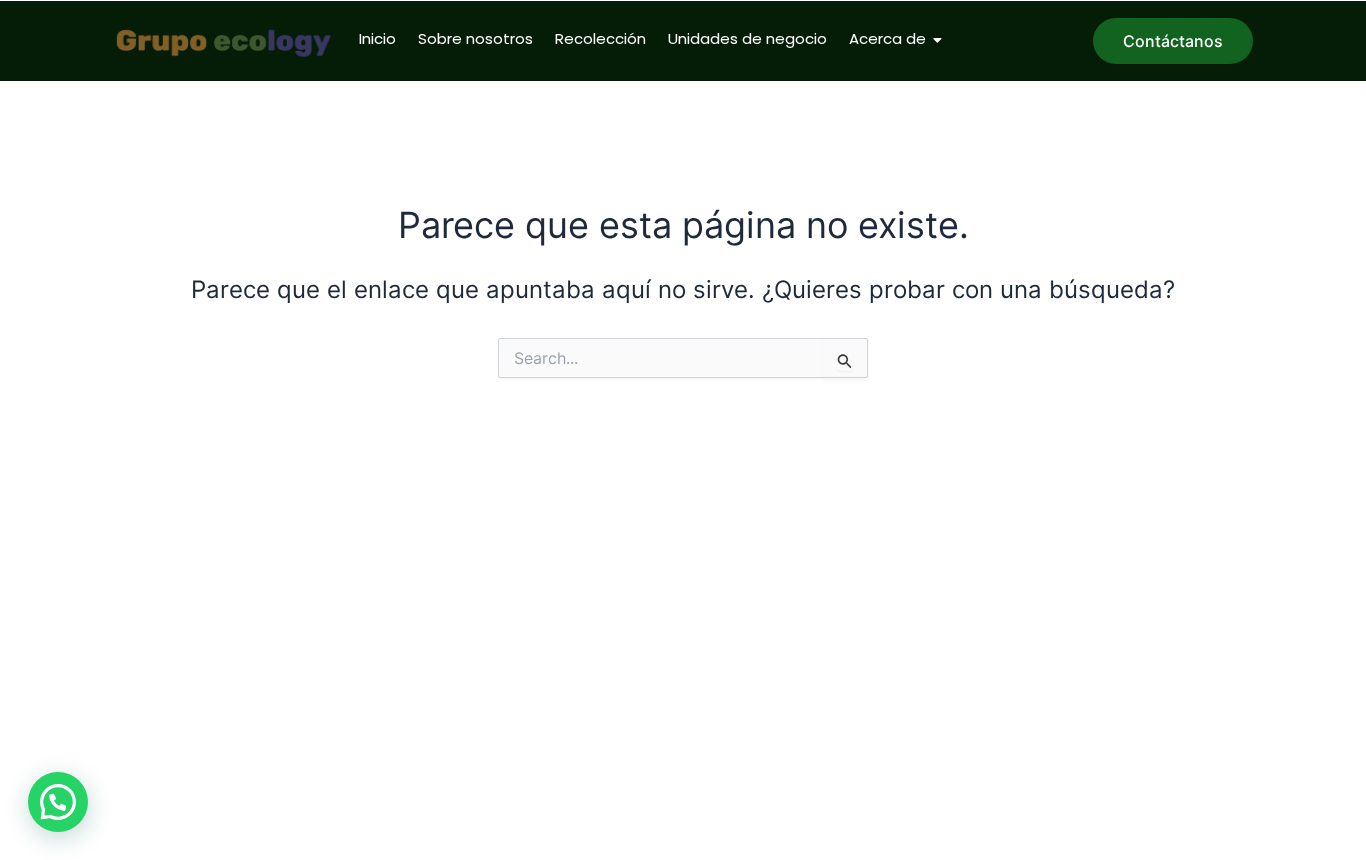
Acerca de (887, 38)
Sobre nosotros (475, 38)
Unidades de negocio (747, 38)
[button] (58, 802)
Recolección (600, 38)
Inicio (377, 38)
